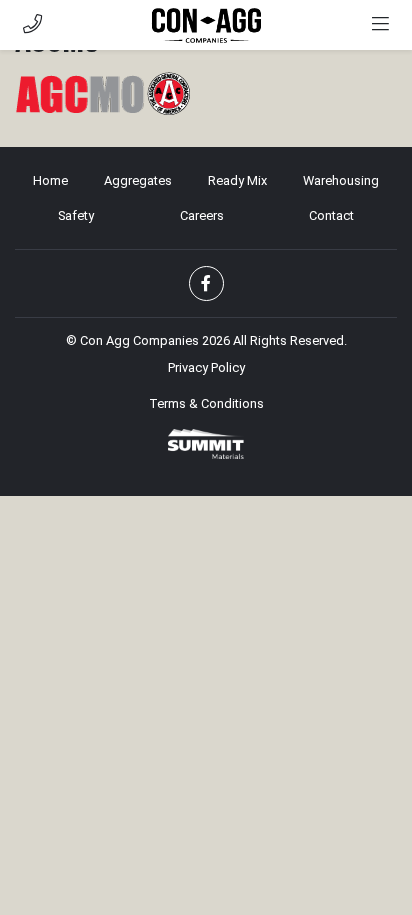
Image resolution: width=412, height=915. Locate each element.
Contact (331, 215)
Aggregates (138, 180)
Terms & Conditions (206, 403)
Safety (76, 215)
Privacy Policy (206, 367)
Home (50, 180)
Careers (202, 215)
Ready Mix (237, 180)
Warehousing (341, 180)
